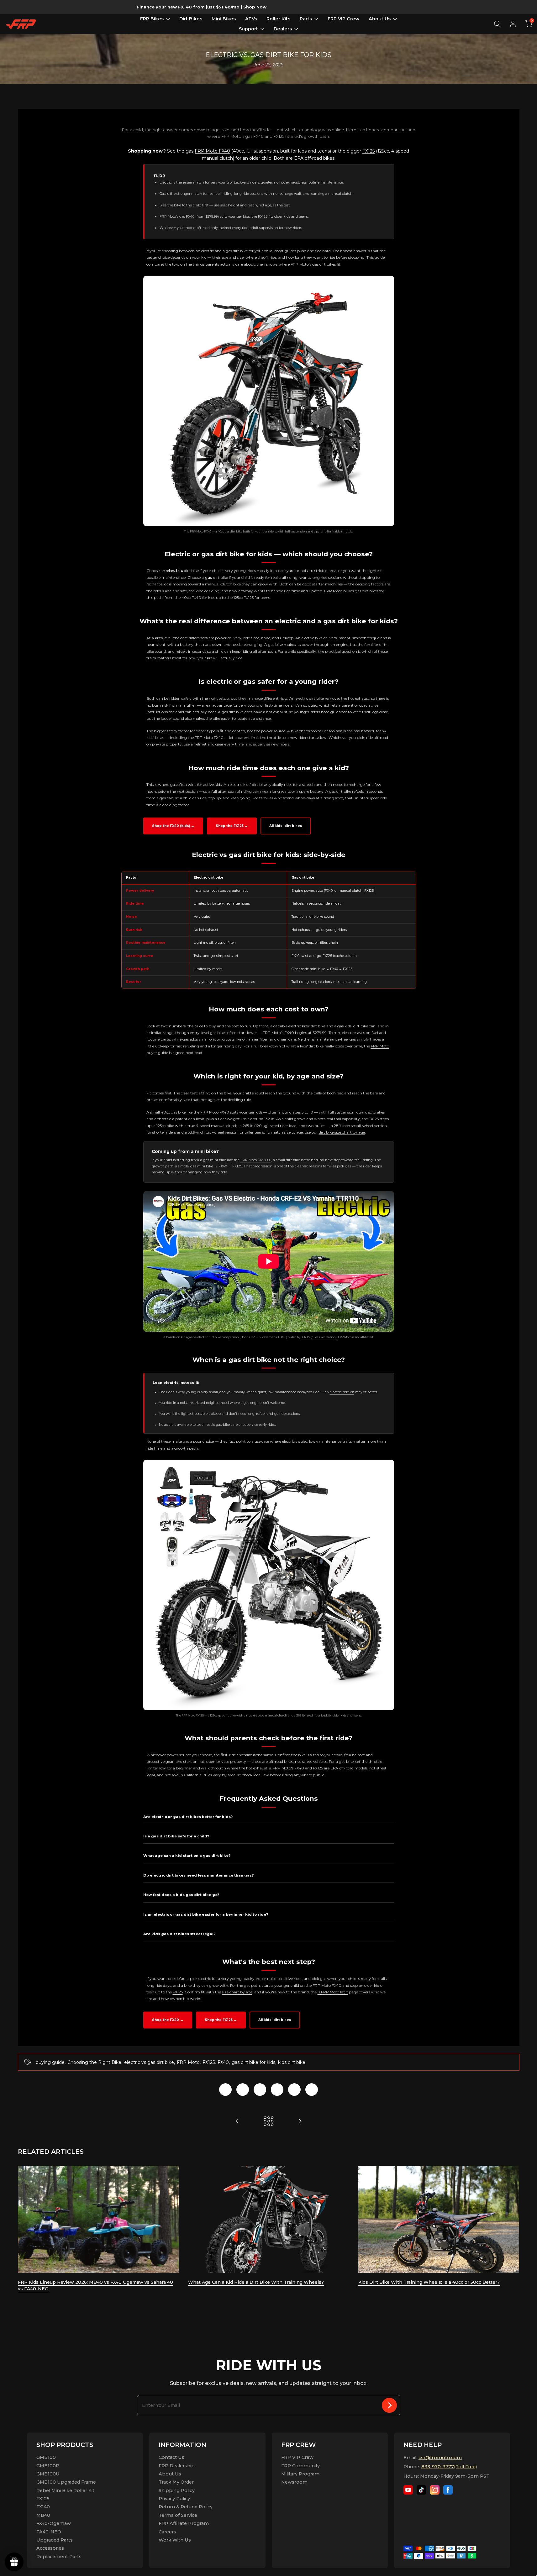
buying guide (50, 2062)
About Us (170, 2474)
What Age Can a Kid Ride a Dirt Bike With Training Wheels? (256, 2282)
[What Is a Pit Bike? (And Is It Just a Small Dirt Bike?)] (237, 2121)
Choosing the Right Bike (94, 2062)
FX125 (369, 151)
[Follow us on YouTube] (408, 2490)
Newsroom (294, 2482)
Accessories (50, 2548)
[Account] (513, 24)
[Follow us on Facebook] (448, 2490)
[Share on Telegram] (277, 2090)
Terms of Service (178, 2515)
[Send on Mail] (312, 2090)
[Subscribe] (389, 2405)
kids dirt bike (292, 2062)
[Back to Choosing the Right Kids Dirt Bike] (269, 2121)
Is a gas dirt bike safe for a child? (176, 1836)
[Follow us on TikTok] (421, 2490)
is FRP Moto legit (333, 1992)
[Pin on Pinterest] (260, 2090)
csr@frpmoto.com (440, 2458)
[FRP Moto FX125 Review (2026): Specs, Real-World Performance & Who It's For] (300, 2121)
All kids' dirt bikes (286, 826)
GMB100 (46, 2457)
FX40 (190, 216)
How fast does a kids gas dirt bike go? (181, 1895)
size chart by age (237, 1992)
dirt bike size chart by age (342, 1132)
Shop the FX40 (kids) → (173, 826)
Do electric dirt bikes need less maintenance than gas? (198, 1875)
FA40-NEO (49, 2532)
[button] (529, 24)
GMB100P (48, 2466)
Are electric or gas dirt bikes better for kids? (188, 1817)
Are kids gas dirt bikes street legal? (179, 1934)
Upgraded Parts (55, 2540)
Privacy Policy (174, 2499)
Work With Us (175, 2540)
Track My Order (176, 2482)
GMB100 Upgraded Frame (66, 2482)
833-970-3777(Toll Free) (449, 2467)
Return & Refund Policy (186, 2507)
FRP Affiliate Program (184, 2523)
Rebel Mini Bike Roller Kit (65, 2490)
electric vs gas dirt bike (149, 2062)
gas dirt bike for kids (253, 2062)
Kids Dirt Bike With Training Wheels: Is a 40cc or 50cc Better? (429, 2282)
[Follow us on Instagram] (435, 2490)
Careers (167, 2532)
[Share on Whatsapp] (294, 2090)
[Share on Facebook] (225, 2090)
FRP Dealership (177, 2466)
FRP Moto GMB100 (256, 1160)
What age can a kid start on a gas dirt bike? (187, 1856)
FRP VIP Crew (297, 2457)
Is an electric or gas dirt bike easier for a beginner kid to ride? (206, 1914)
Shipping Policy (177, 2490)
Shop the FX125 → (232, 826)
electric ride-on (342, 1392)
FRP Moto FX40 (212, 151)
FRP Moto (188, 2062)
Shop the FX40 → (168, 2020)
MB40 (43, 2515)
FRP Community (300, 2466)
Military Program (300, 2474)
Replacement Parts (59, 2557)
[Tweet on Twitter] (243, 2090)
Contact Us (171, 2457)
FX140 (43, 2507)
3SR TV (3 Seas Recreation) (319, 1337)
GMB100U (48, 2474)
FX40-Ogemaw (54, 2523)
